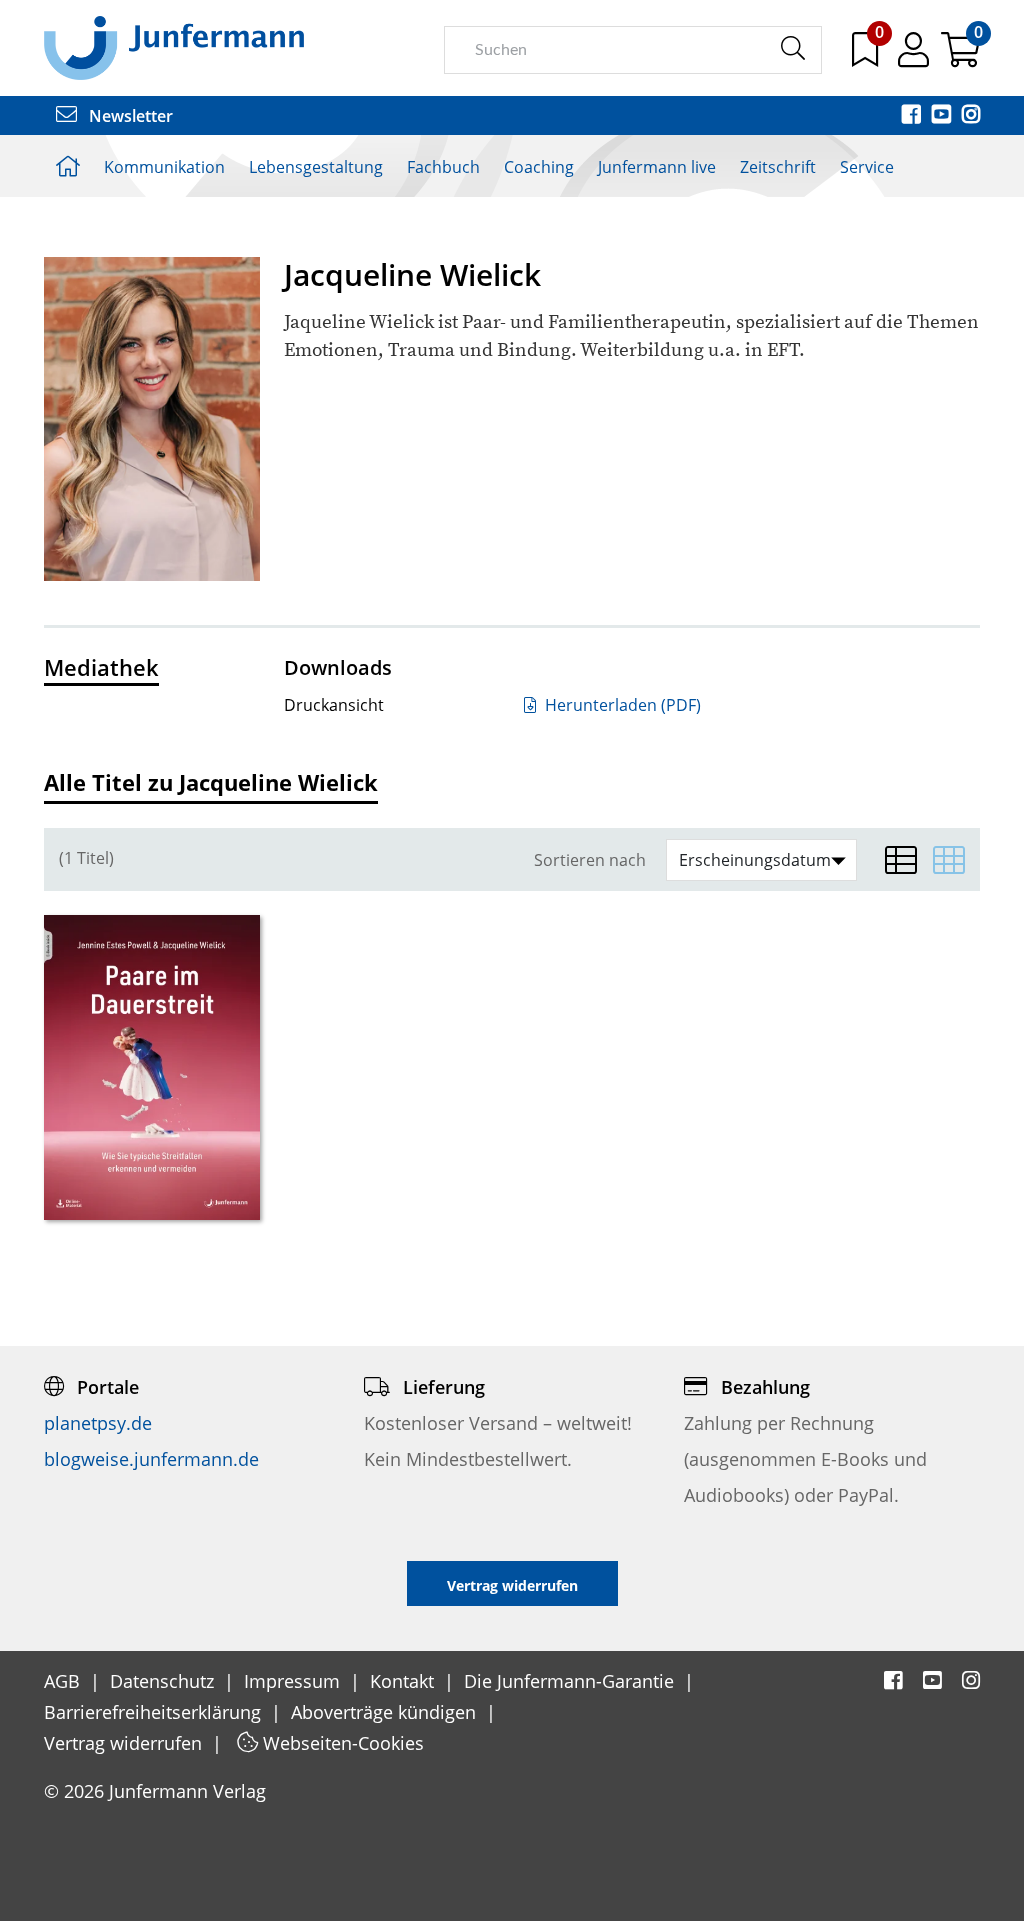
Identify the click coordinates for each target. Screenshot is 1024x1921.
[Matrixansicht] (949, 860)
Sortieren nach (590, 860)
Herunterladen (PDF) (621, 705)
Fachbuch (443, 167)
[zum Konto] (915, 57)
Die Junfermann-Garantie (571, 1681)
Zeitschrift (778, 167)
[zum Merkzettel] (867, 57)
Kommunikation (164, 167)
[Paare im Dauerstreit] (152, 1067)
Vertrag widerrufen (125, 1743)
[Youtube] (943, 116)
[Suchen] (792, 49)
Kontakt (404, 1681)
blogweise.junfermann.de (151, 1459)
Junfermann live (657, 167)
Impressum (294, 1681)
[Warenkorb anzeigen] (960, 57)
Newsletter (129, 116)
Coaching (539, 167)
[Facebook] (913, 116)
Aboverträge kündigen (386, 1712)
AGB (64, 1681)
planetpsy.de (98, 1423)
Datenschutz (164, 1681)
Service (867, 167)
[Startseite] (174, 47)
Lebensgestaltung (316, 167)
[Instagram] (971, 116)
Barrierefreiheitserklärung (155, 1712)
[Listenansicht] (901, 860)
